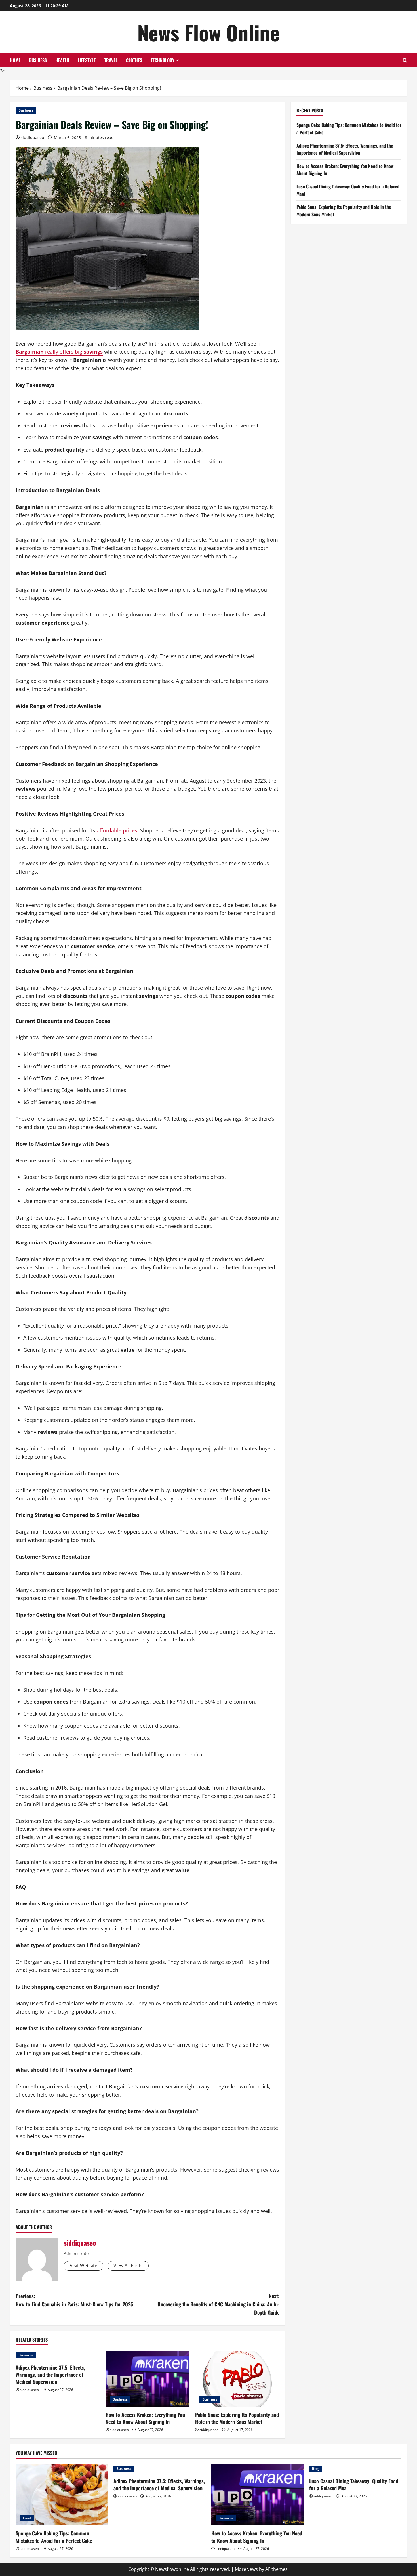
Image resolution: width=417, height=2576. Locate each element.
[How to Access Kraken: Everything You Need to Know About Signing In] (148, 2379)
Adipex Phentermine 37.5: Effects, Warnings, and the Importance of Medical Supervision (50, 2375)
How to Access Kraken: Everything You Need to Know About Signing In (145, 2418)
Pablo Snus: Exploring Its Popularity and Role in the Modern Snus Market (237, 2418)
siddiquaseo (32, 137)
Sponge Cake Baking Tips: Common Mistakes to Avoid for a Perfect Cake (54, 2537)
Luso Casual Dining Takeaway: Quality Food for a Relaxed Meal (354, 2484)
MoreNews (246, 2569)
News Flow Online (208, 32)
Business (38, 60)
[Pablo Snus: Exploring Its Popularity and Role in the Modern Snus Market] (237, 2379)
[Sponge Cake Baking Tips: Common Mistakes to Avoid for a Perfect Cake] (62, 2495)
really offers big (59, 352)
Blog (316, 2469)
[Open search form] (405, 60)
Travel (111, 60)
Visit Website (84, 2266)
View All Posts (128, 2266)
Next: (218, 2304)
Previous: (74, 2300)
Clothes (134, 60)
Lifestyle (87, 60)
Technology (163, 60)
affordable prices (117, 830)
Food (27, 2518)
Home (15, 60)
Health (62, 60)
